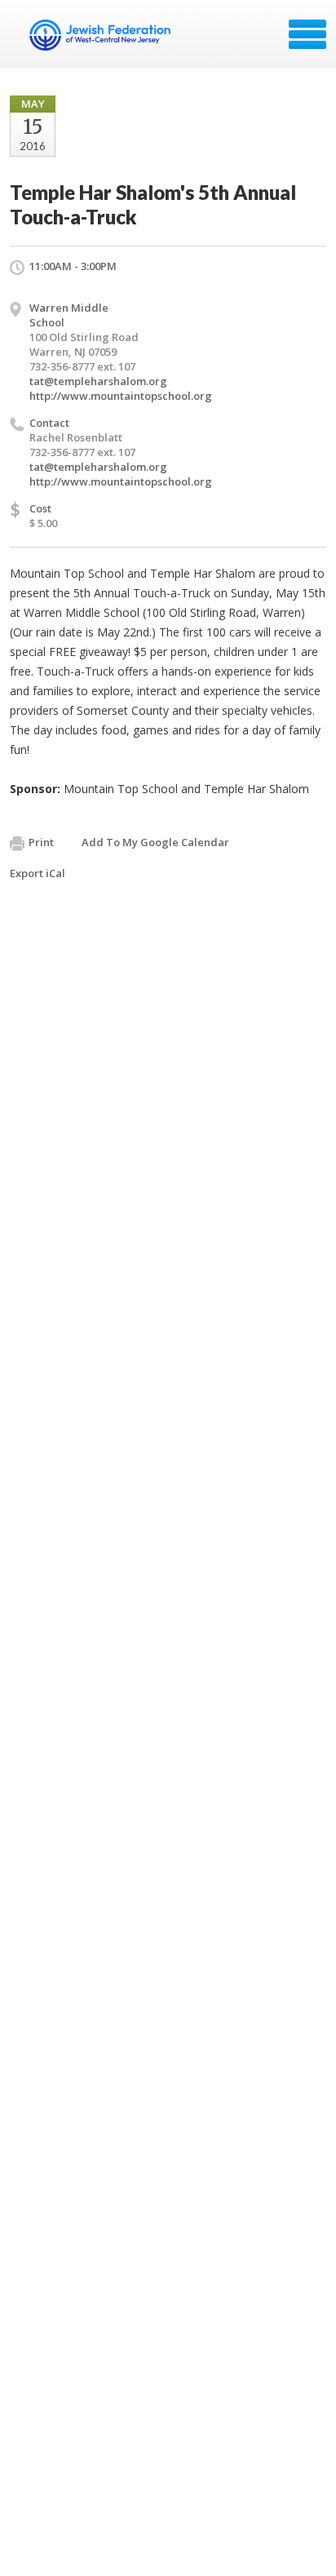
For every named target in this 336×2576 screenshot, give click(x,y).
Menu (307, 34)
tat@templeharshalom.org (98, 381)
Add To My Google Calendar (155, 842)
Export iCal (38, 873)
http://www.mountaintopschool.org (121, 396)
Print (41, 842)
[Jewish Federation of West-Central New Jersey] (102, 40)
